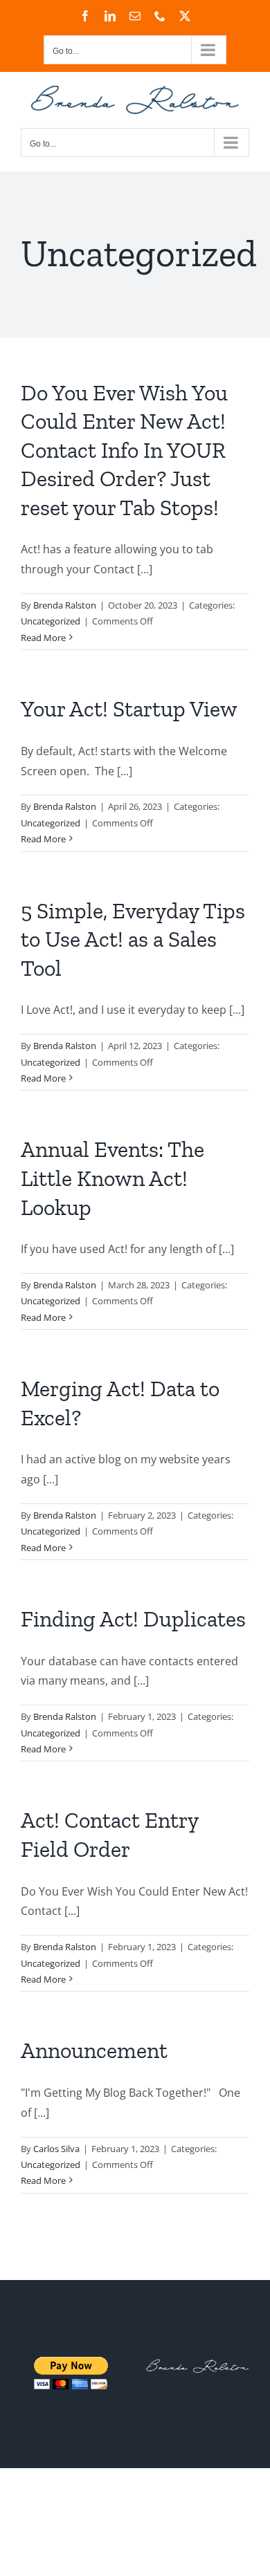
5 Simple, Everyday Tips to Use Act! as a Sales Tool (133, 939)
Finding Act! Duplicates (133, 1619)
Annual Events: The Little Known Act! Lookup (112, 1178)
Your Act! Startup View (129, 709)
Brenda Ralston (65, 605)
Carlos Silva (56, 2149)
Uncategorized (51, 621)
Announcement (94, 2050)
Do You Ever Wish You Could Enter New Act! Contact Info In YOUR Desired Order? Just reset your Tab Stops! (124, 450)
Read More (43, 638)
